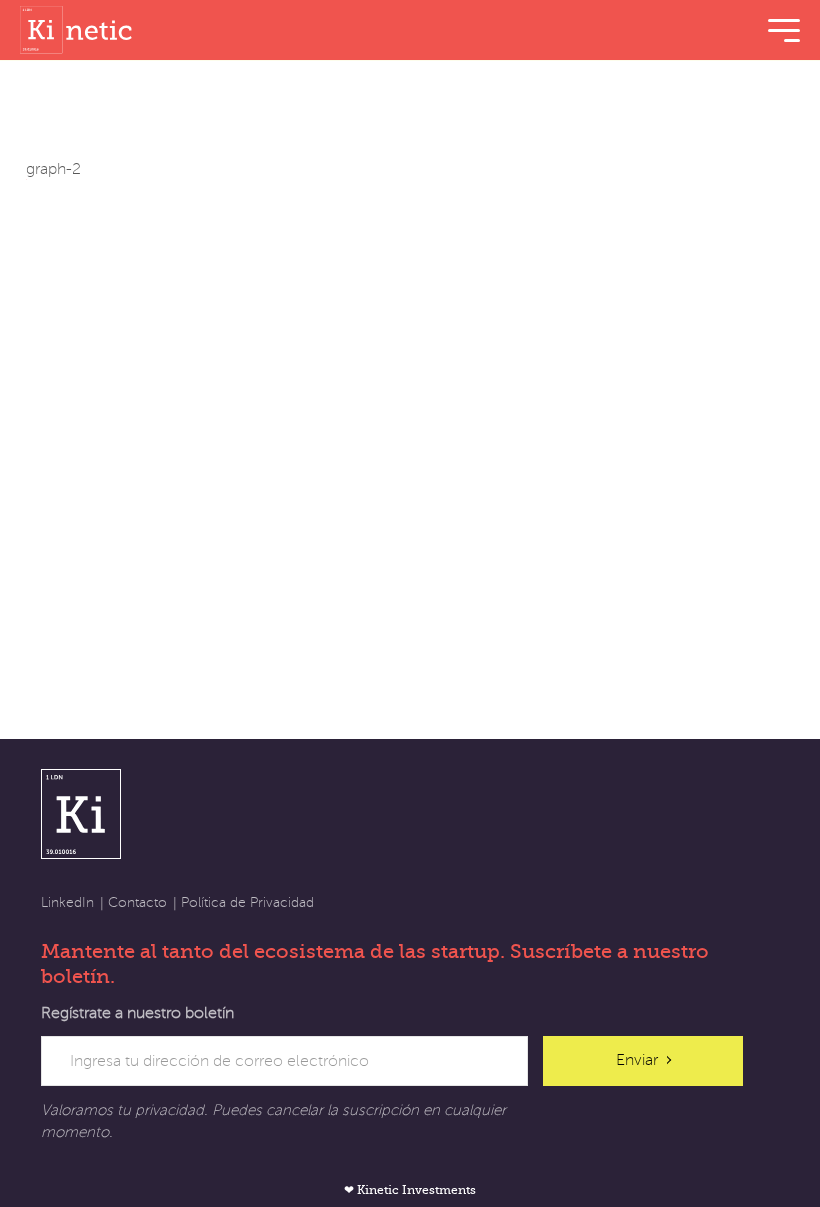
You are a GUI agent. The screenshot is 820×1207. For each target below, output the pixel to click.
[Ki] (80, 30)
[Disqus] (410, 429)
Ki (81, 813)
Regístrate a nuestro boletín (137, 1013)
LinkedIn (67, 902)
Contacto (137, 902)
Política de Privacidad (247, 902)
